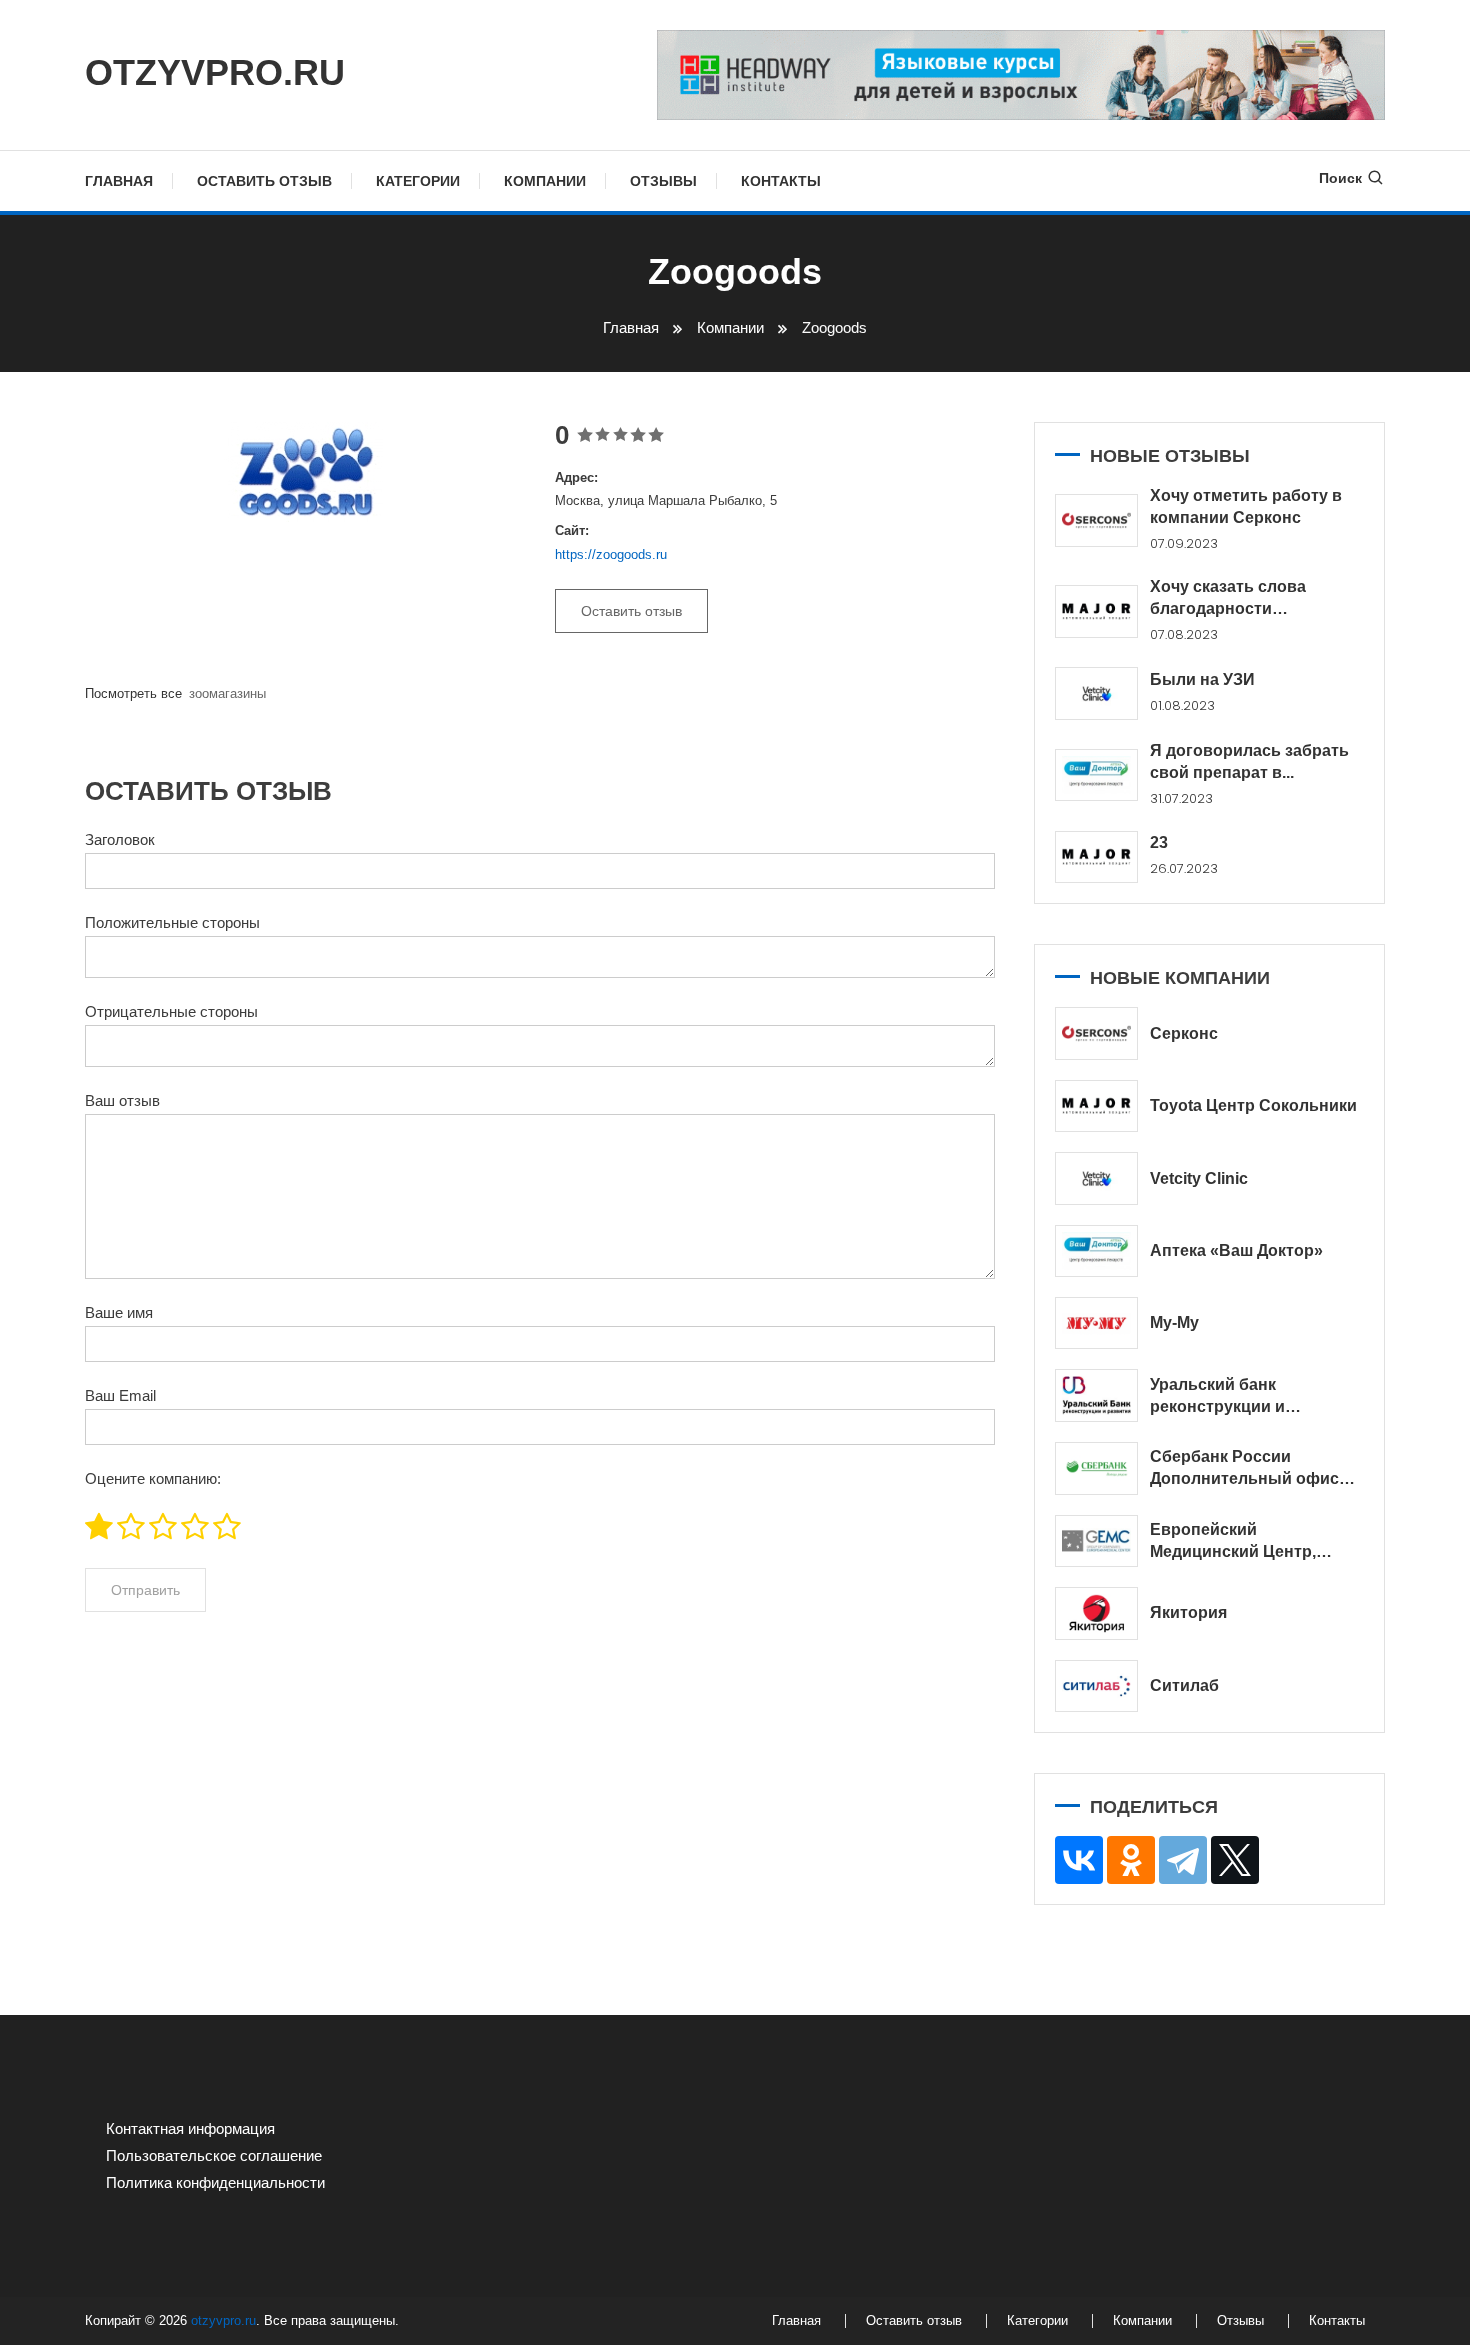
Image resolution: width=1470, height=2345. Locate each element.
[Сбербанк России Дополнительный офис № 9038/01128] (1096, 1468)
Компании (545, 181)
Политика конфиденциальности (215, 2182)
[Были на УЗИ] (1096, 693)
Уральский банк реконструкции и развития (1217, 1397)
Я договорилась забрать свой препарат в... (1249, 761)
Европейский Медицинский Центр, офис (1233, 1542)
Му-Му (1174, 1322)
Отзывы (663, 181)
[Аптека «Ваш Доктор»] (1096, 1251)
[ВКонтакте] (1079, 1860)
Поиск (1340, 178)
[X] (1235, 1860)
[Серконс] (1096, 1033)
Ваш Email (120, 1395)
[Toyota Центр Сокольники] (1096, 1106)
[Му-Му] (1096, 1323)
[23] (1096, 857)
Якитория (1188, 1612)
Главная (119, 181)
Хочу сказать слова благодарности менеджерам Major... (1229, 599)
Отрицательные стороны (171, 1011)
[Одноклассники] (1131, 1860)
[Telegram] (1183, 1860)
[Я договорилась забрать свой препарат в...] (1096, 775)
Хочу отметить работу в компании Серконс (1246, 506)
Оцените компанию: (153, 1478)
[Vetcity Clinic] (1096, 1178)
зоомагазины (227, 693)
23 (1159, 842)
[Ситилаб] (1096, 1686)
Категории (418, 181)
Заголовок (120, 839)
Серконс (1184, 1033)
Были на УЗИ (1202, 679)
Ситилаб (1184, 1685)
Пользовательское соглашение (214, 2155)
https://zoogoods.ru (611, 554)
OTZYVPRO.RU (215, 72)
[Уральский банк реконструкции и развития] (1096, 1395)
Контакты (781, 181)
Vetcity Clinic (1199, 1178)
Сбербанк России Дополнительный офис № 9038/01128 (1244, 1469)
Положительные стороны (172, 922)
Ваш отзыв (122, 1100)
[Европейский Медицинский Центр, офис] (1096, 1541)
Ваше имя (119, 1312)
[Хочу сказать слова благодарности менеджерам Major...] (1096, 611)
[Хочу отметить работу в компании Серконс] (1096, 520)
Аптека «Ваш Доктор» (1236, 1250)
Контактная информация (190, 2128)
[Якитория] (1096, 1613)
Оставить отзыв (264, 181)
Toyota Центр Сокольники (1253, 1105)
